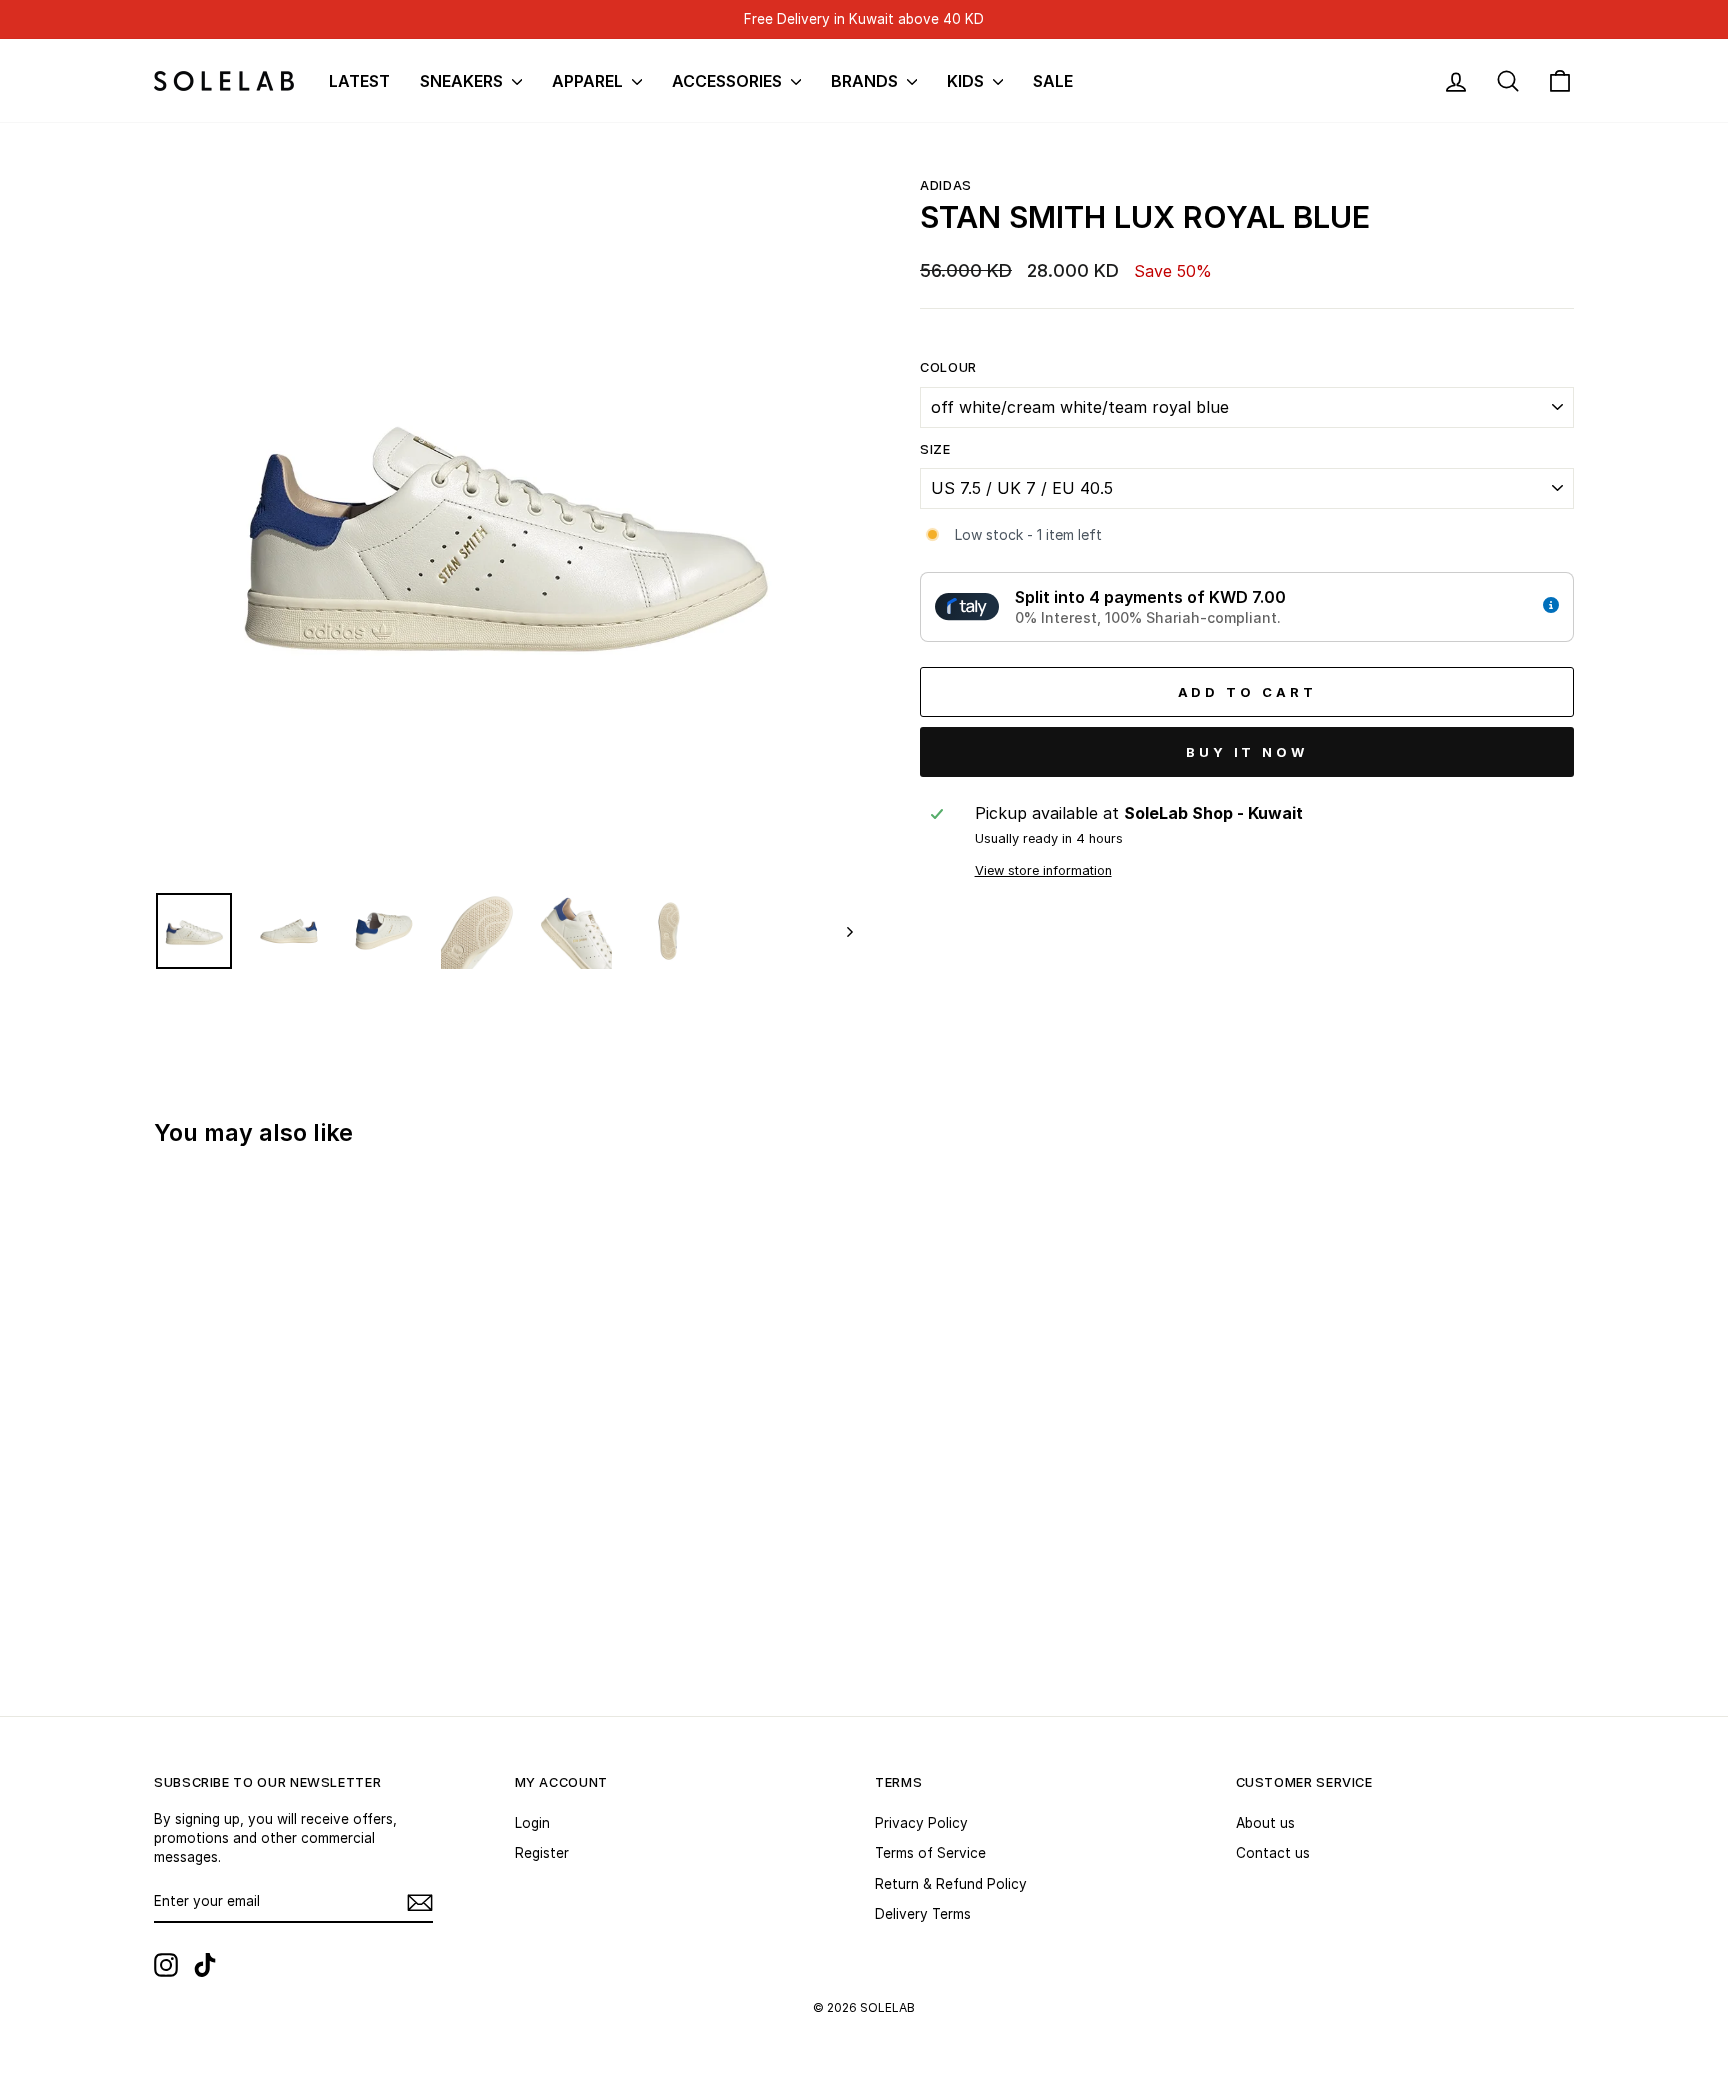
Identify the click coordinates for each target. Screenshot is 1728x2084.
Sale (1053, 81)
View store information (1043, 870)
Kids (967, 81)
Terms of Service (930, 1853)
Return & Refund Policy (951, 1884)
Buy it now (1247, 752)
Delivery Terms (923, 1914)
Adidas (946, 185)
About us (1265, 1823)
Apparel (589, 81)
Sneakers (463, 81)
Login (532, 1823)
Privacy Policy (921, 1823)
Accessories (729, 81)
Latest (359, 81)
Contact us (1273, 1853)
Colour (948, 367)
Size (935, 449)
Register (542, 1853)
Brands (866, 81)
